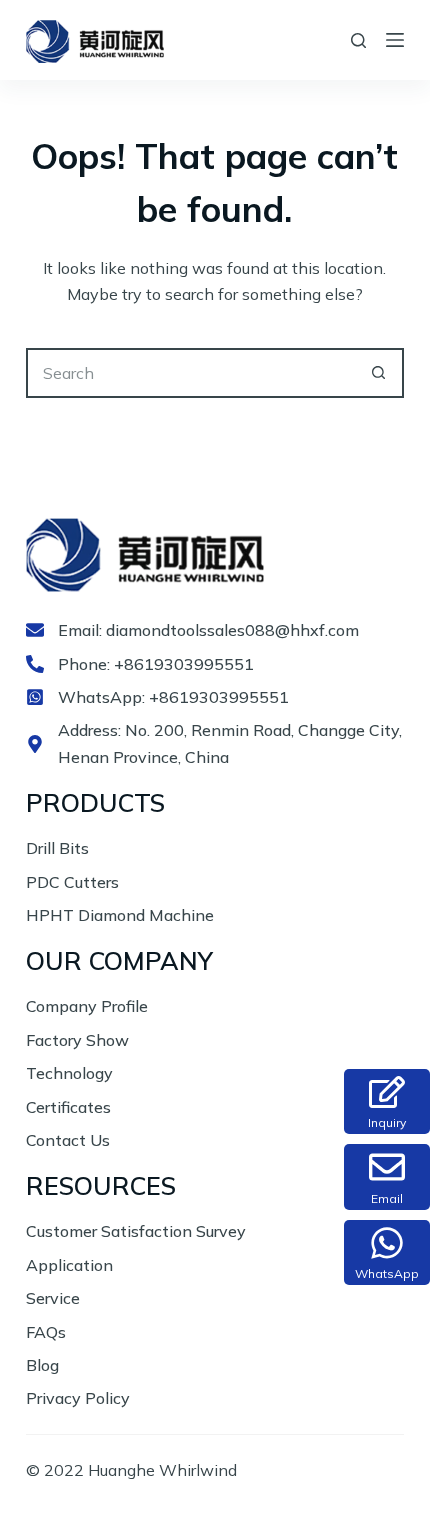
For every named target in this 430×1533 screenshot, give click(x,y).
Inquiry (387, 1122)
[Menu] (395, 40)
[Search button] (379, 373)
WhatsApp (387, 1273)
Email (387, 1198)
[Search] (358, 40)
